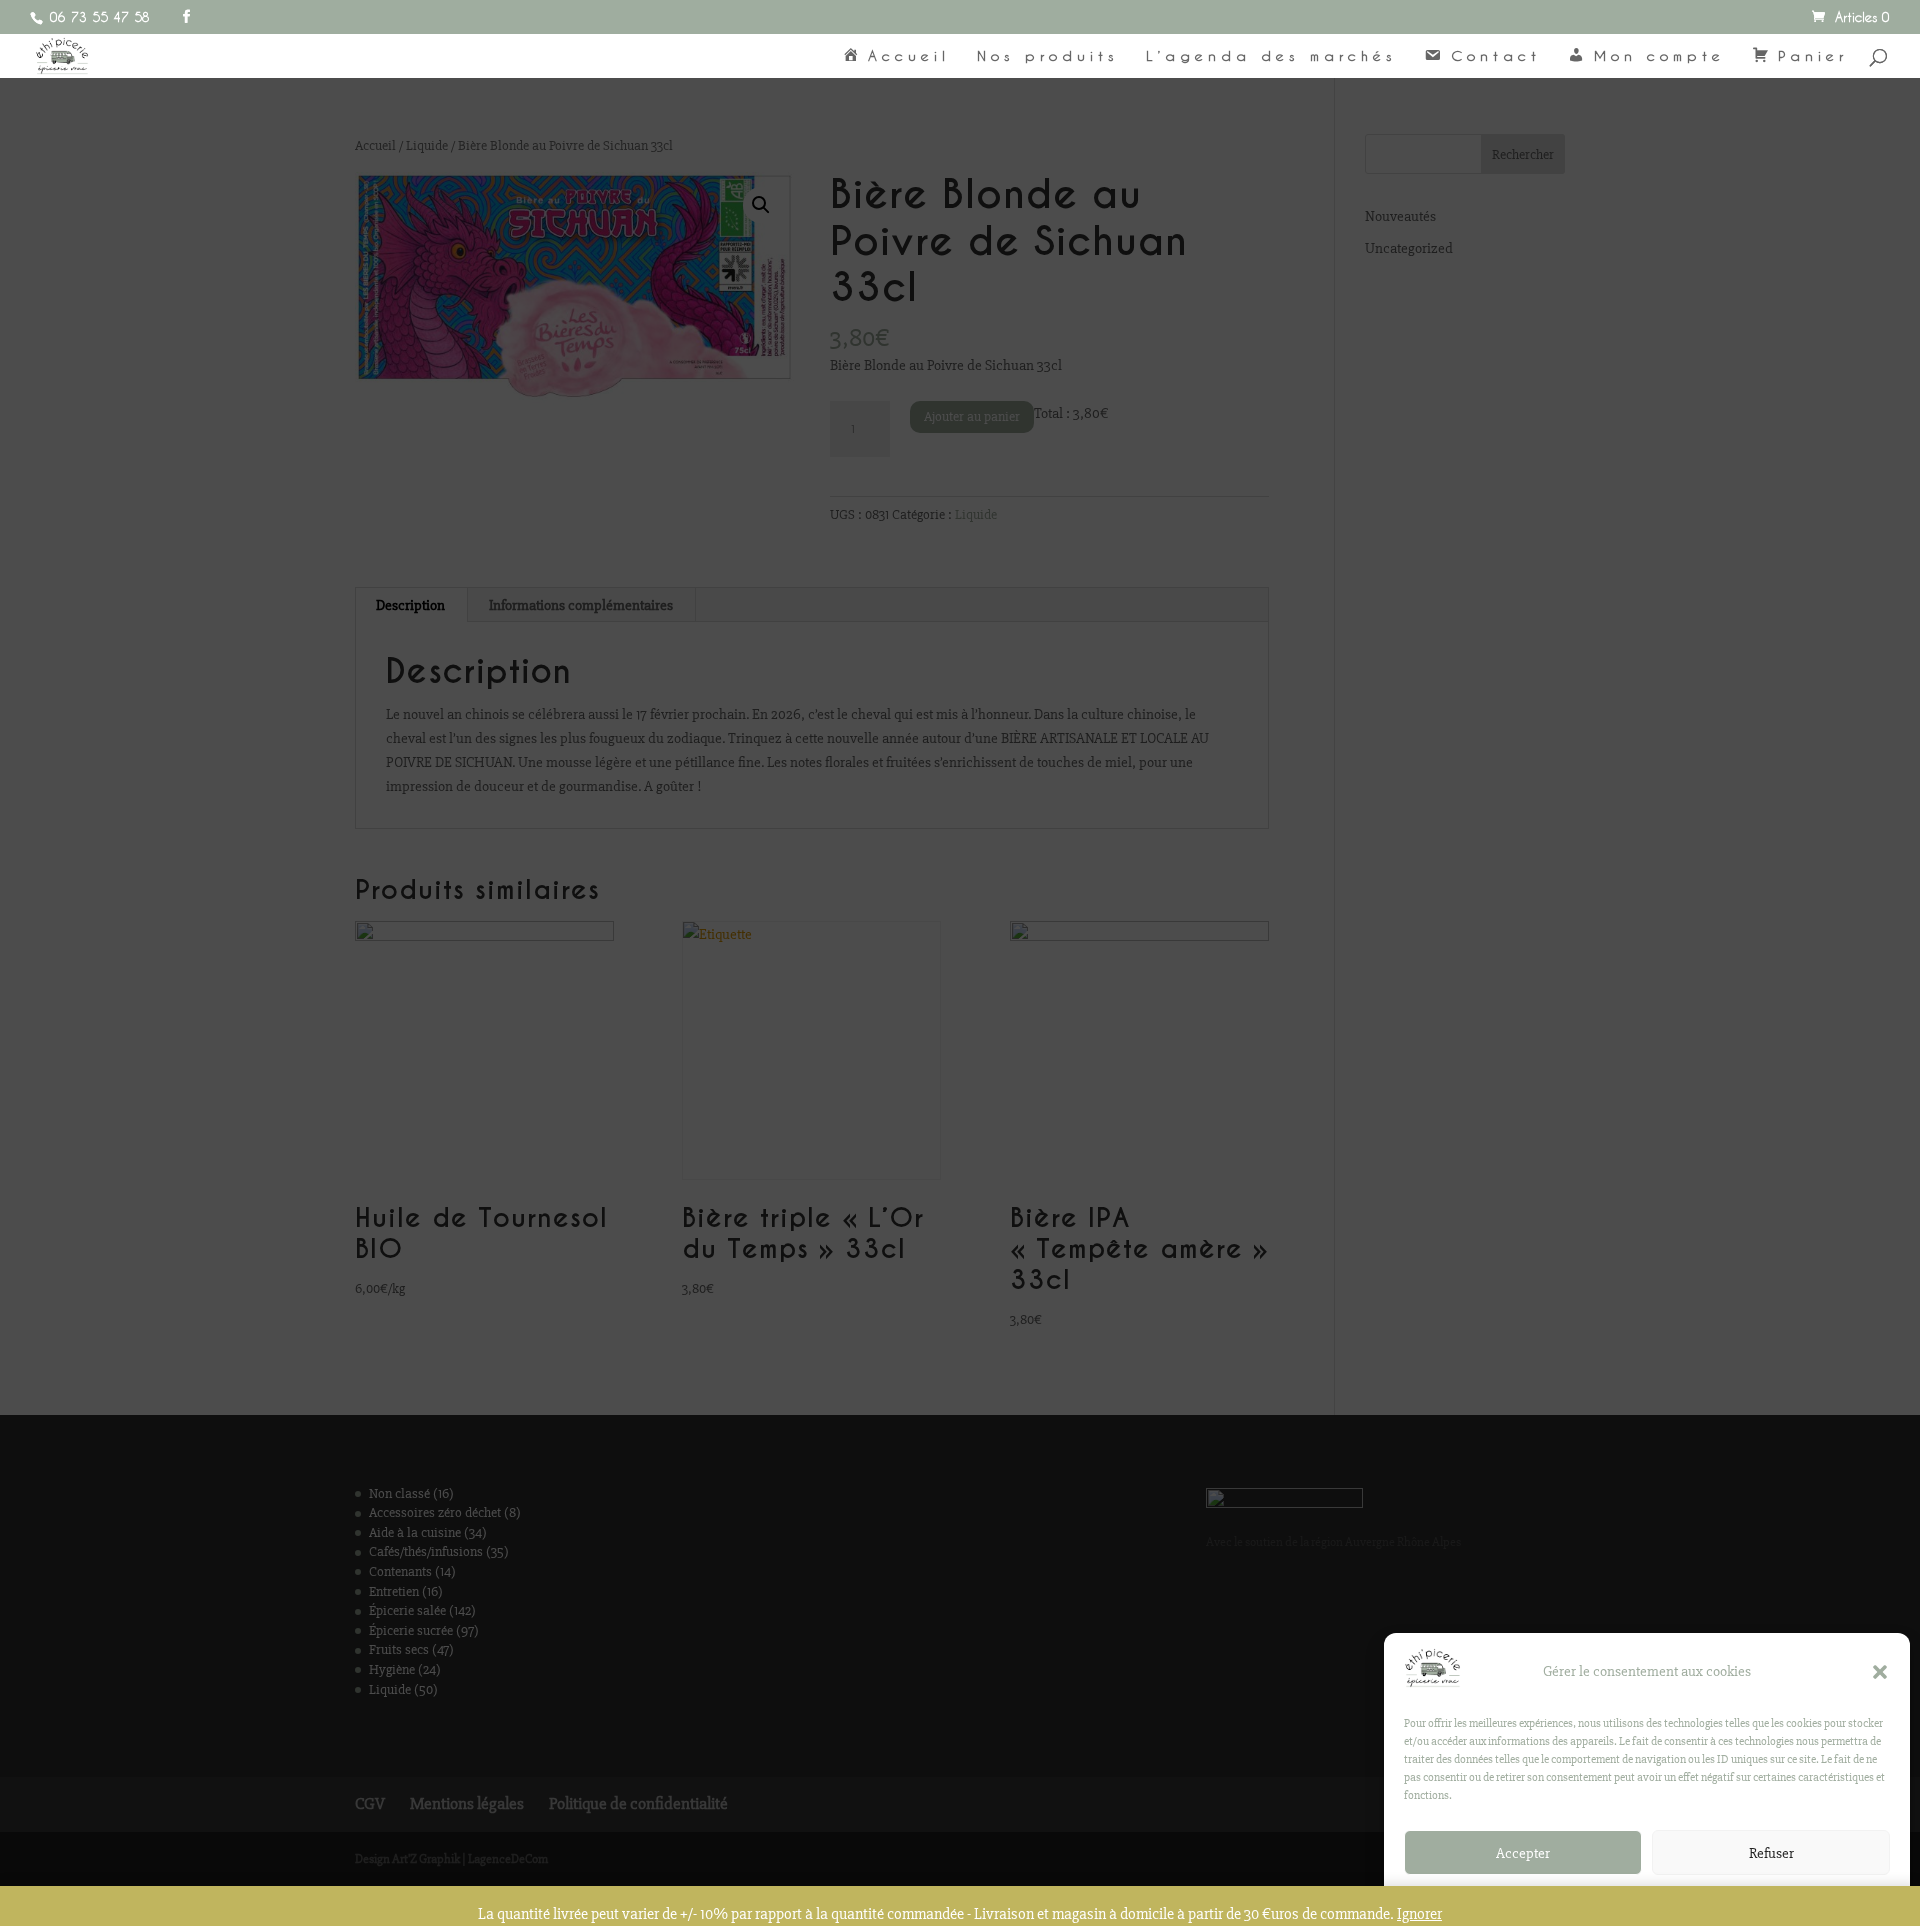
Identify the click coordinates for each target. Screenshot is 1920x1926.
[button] (1880, 1672)
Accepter (1523, 1853)
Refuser (1771, 1853)
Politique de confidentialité (1637, 1898)
